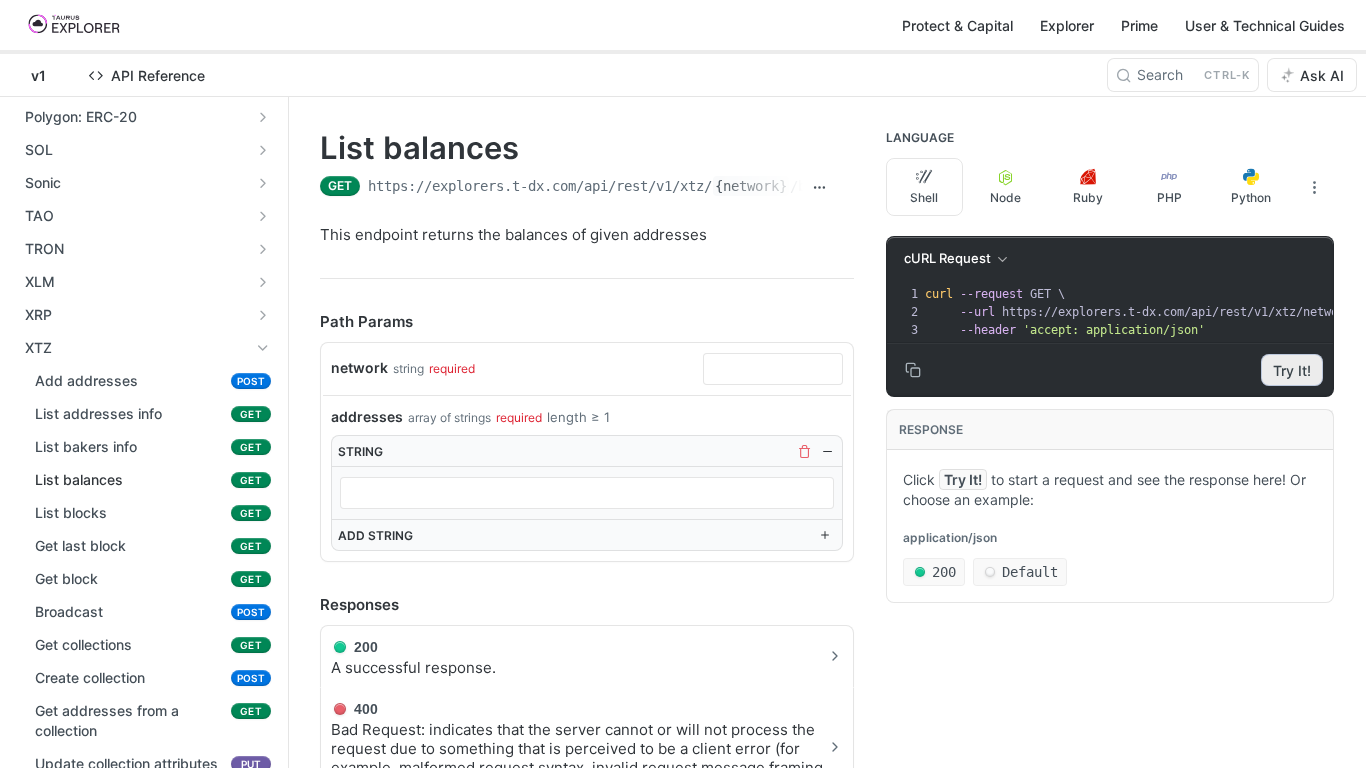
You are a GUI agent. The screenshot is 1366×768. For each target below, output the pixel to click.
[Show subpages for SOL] (263, 150)
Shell (924, 197)
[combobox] (773, 369)
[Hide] (827, 451)
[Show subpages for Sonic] (263, 183)
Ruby (1088, 197)
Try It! (1292, 370)
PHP (1169, 197)
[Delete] (804, 451)
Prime (1139, 25)
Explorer (1067, 25)
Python (1251, 197)
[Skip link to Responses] (306, 606)
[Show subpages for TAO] (263, 216)
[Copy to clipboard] (845, 188)
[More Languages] (1314, 187)
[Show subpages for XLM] (263, 282)
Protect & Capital (957, 25)
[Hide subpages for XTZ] (263, 348)
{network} (751, 186)
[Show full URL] (820, 188)
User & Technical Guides (1265, 25)
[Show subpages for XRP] (263, 315)
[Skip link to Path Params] (306, 323)
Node (1005, 197)
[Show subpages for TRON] (263, 249)
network (359, 367)
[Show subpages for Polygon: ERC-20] (263, 117)
